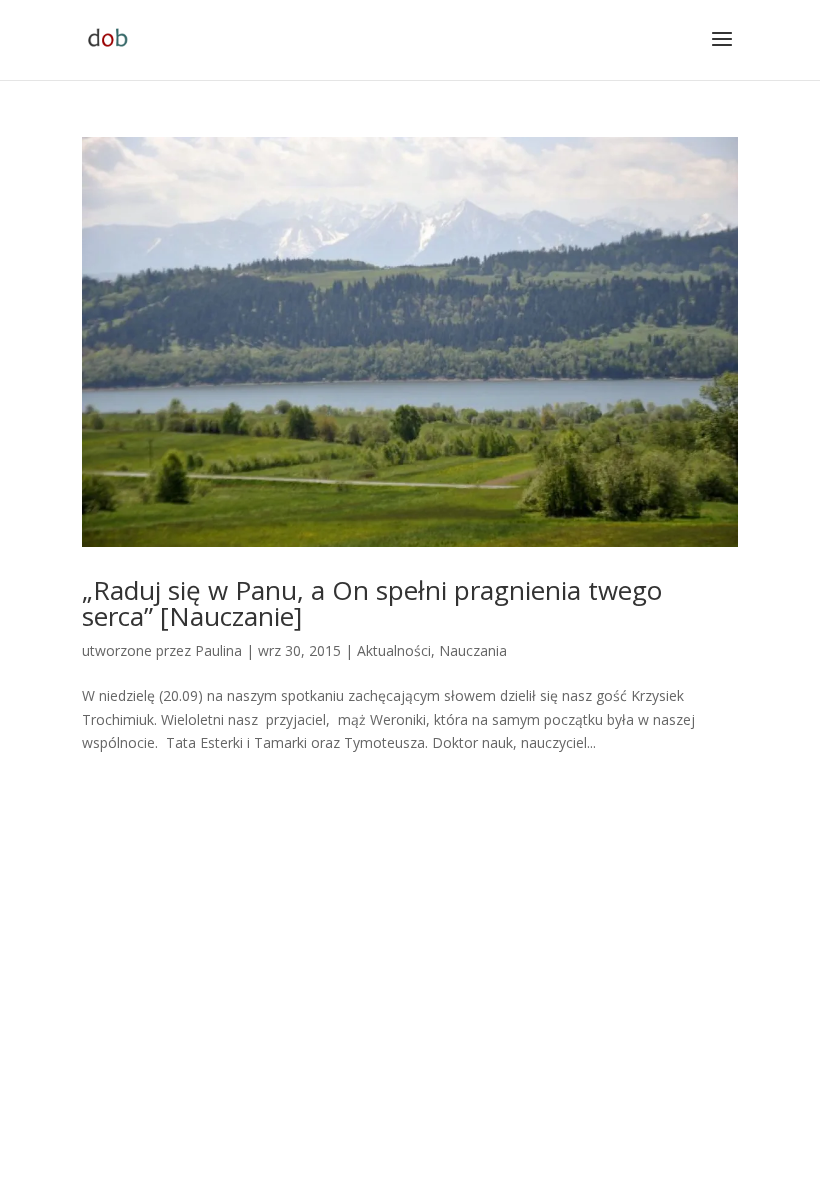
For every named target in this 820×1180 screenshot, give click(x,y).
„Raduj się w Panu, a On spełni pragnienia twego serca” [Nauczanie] (372, 603)
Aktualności (394, 650)
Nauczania (473, 650)
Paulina (218, 650)
